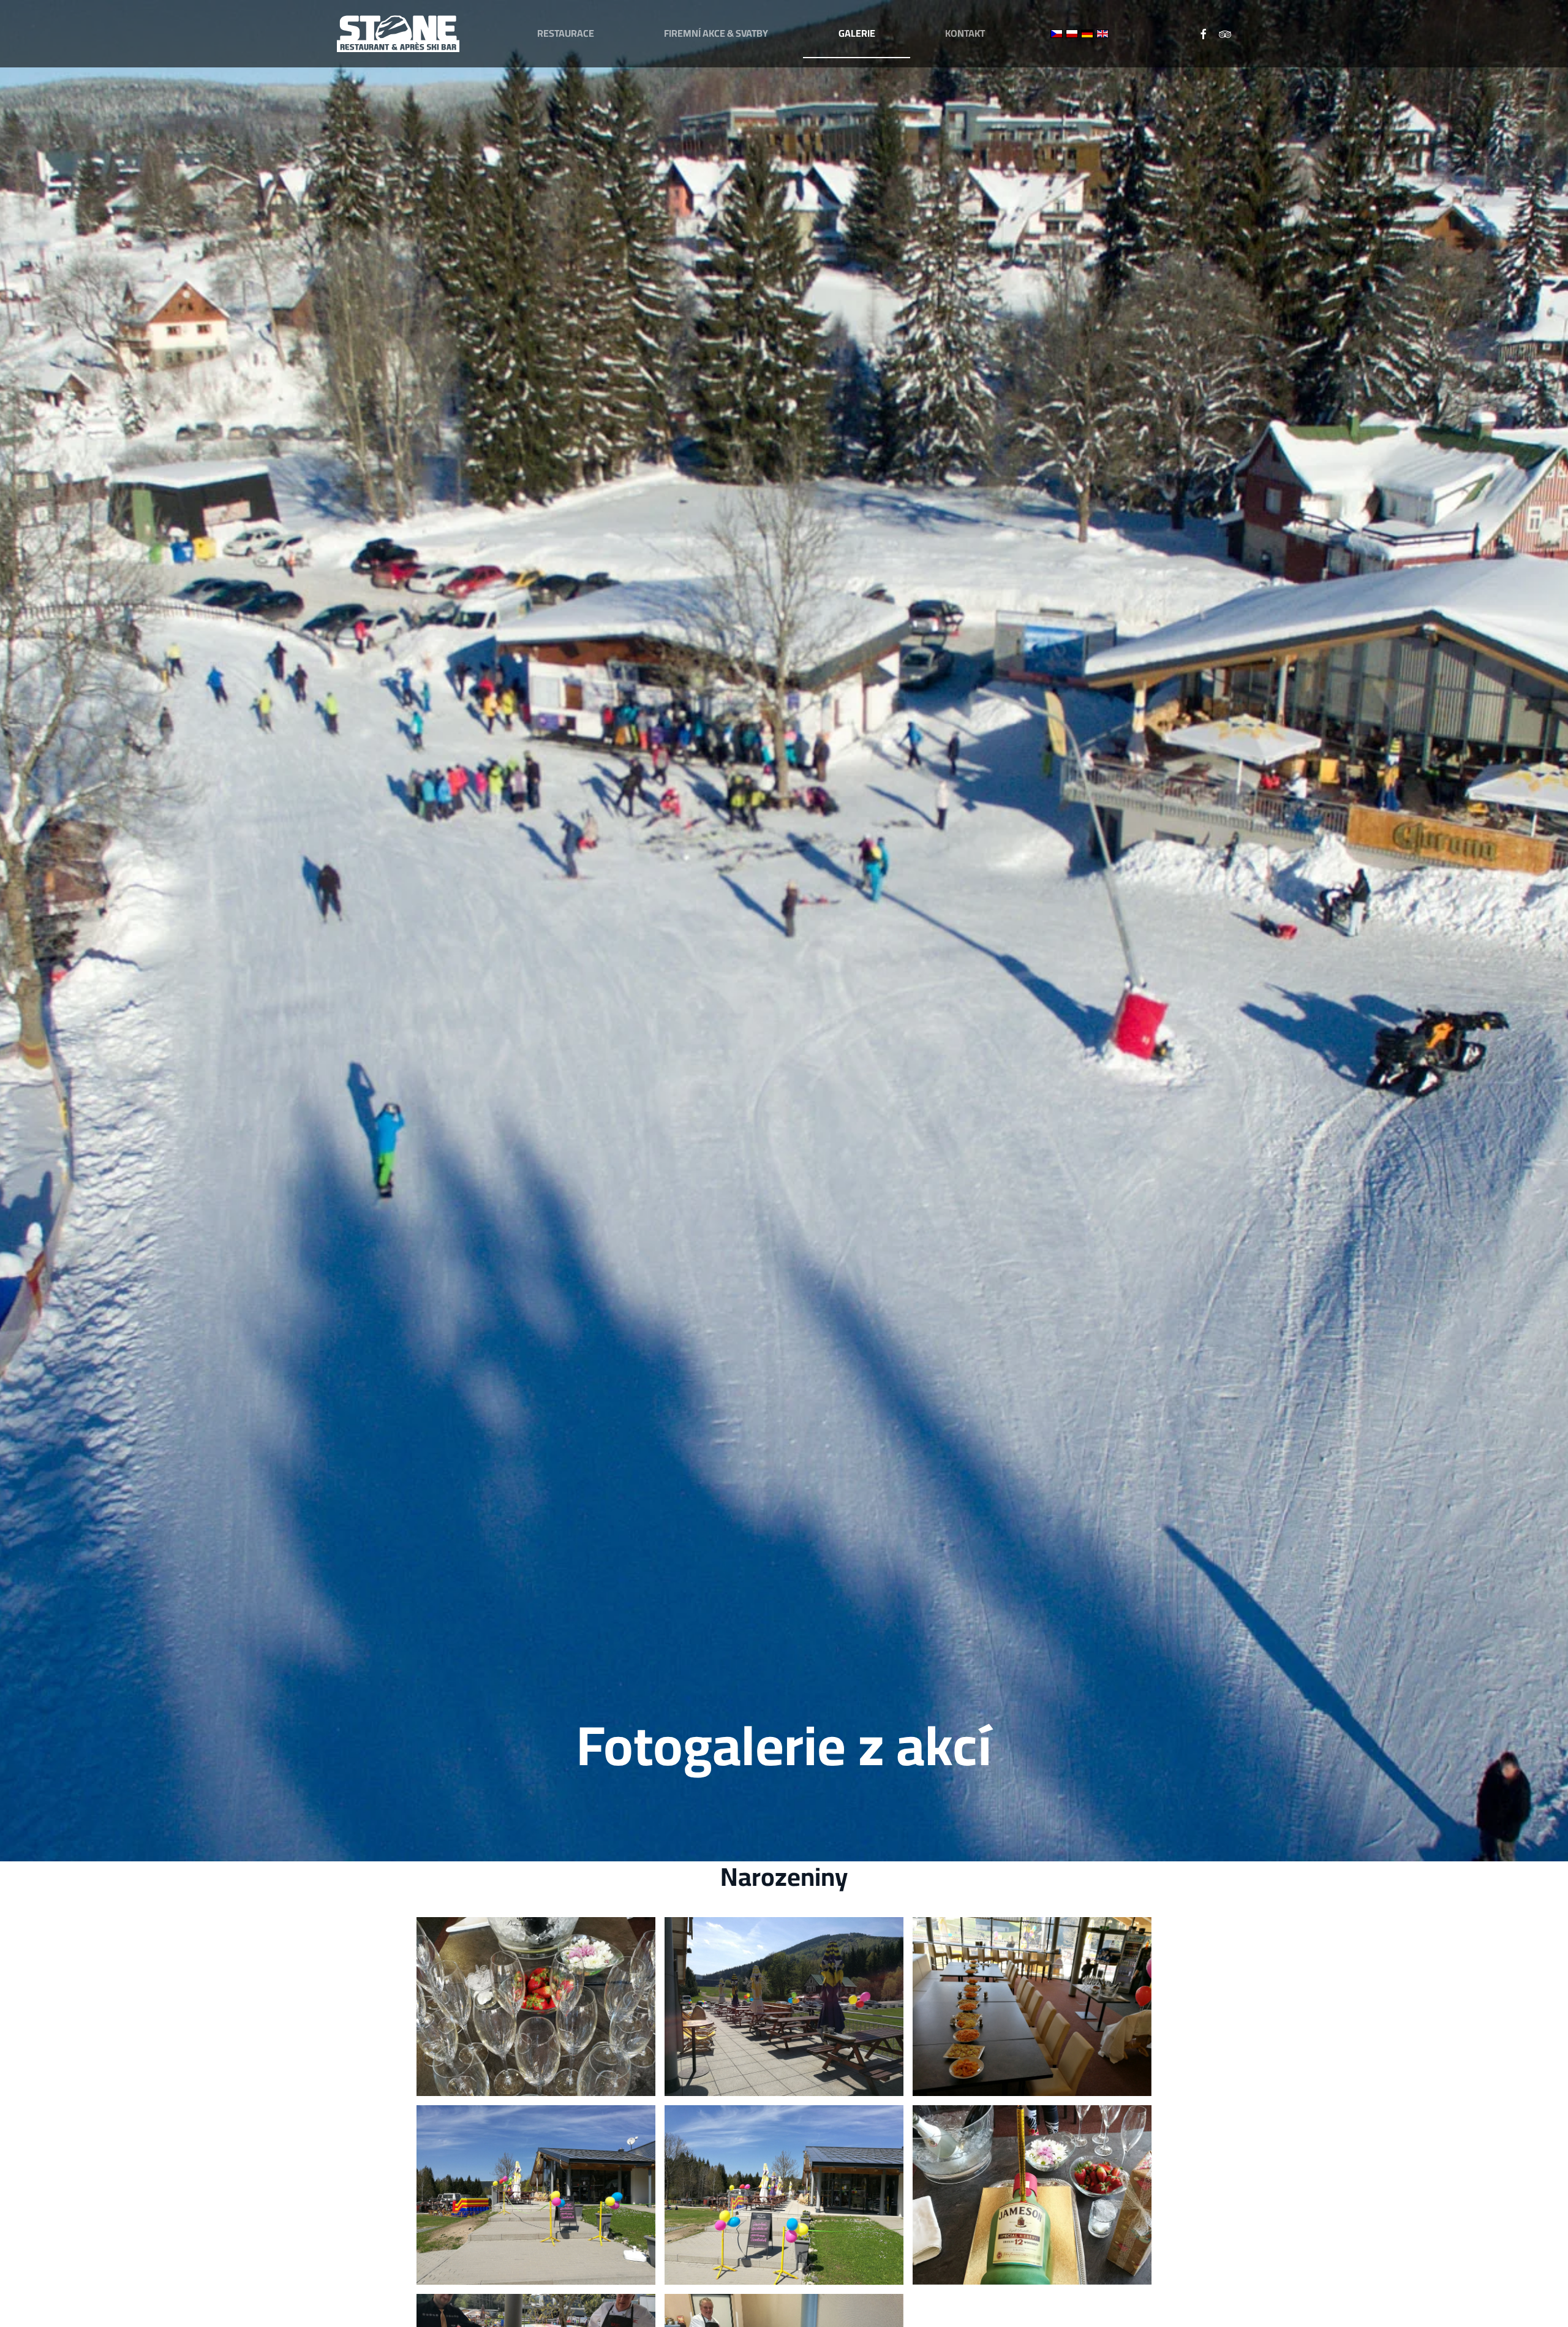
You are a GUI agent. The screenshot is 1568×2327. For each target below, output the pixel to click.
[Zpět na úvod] (398, 34)
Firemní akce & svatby (716, 33)
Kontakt (965, 33)
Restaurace (566, 33)
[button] (536, 2007)
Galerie (857, 33)
